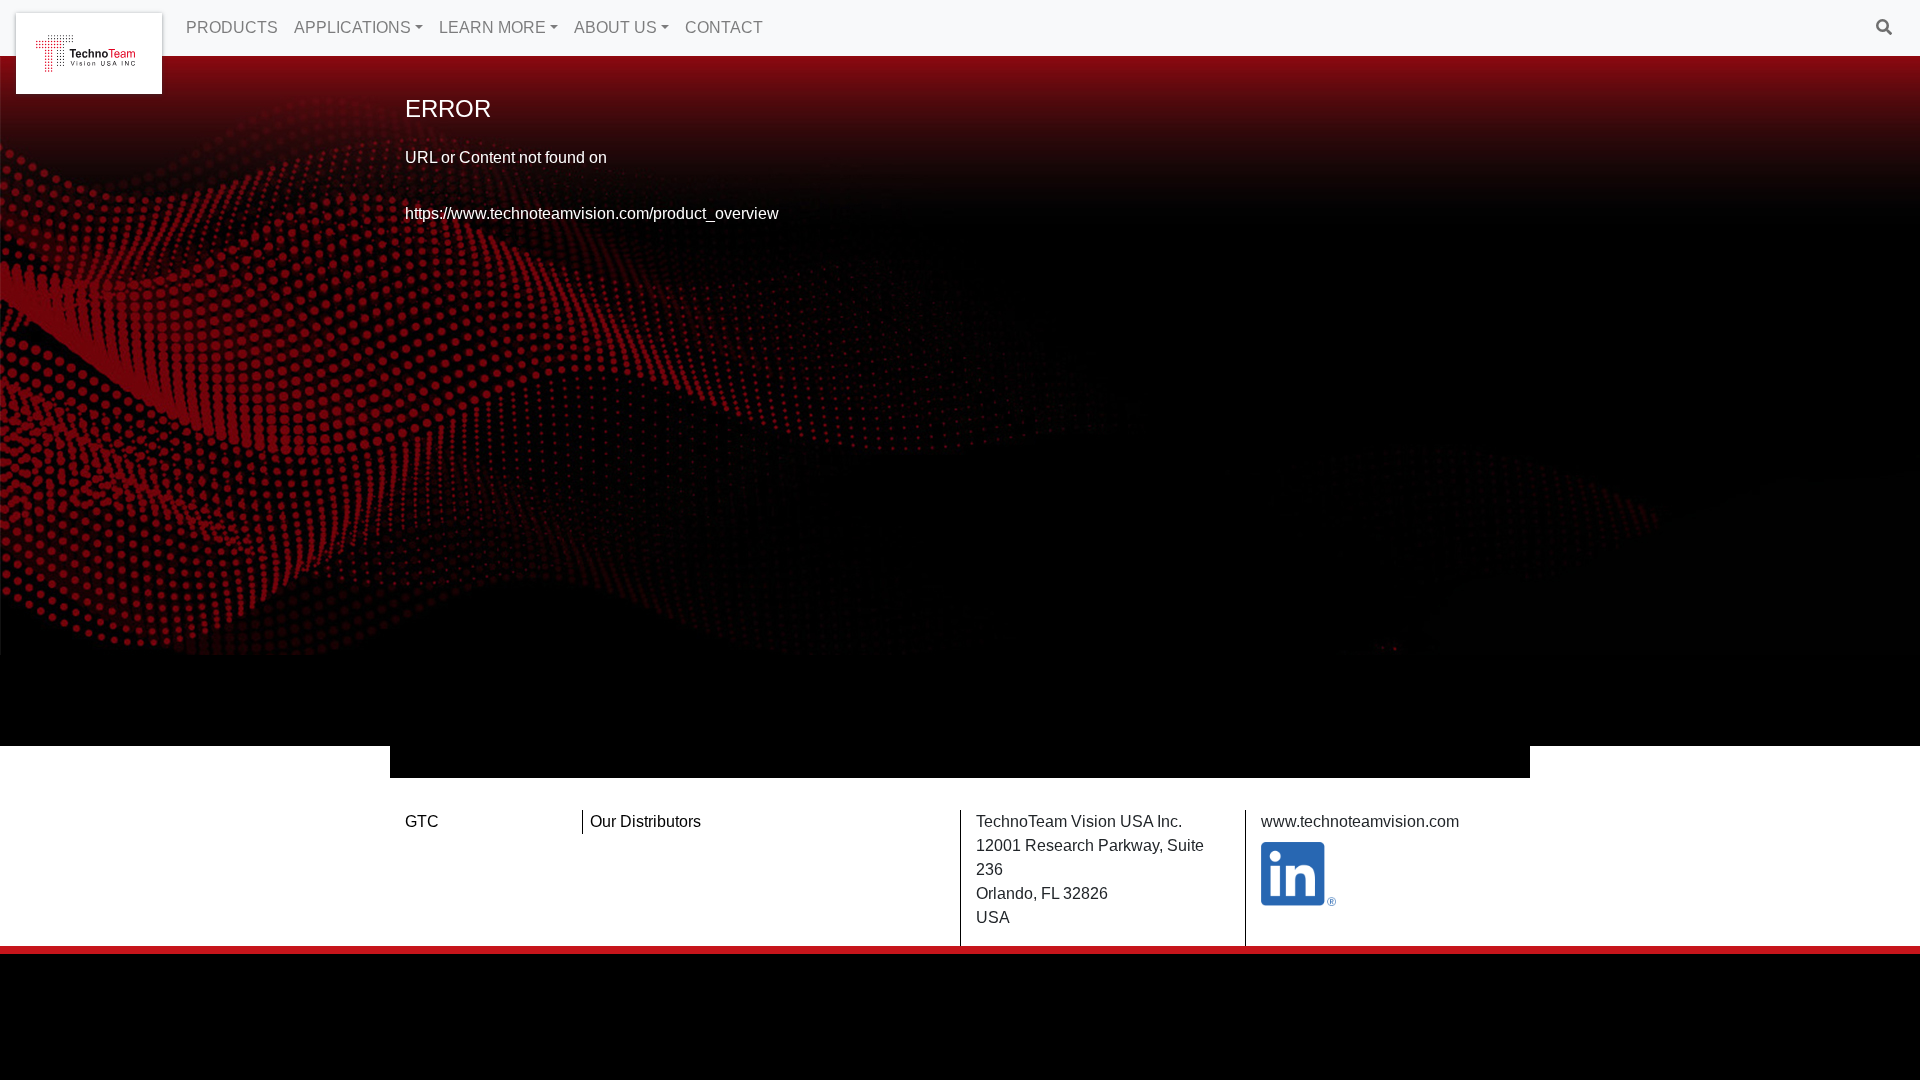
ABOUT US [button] (615, 27)
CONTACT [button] (724, 27)
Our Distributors (645, 821)
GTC (422, 821)
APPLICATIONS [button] (352, 27)
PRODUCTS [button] (232, 27)
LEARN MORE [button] (492, 27)
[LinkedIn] (1298, 872)
